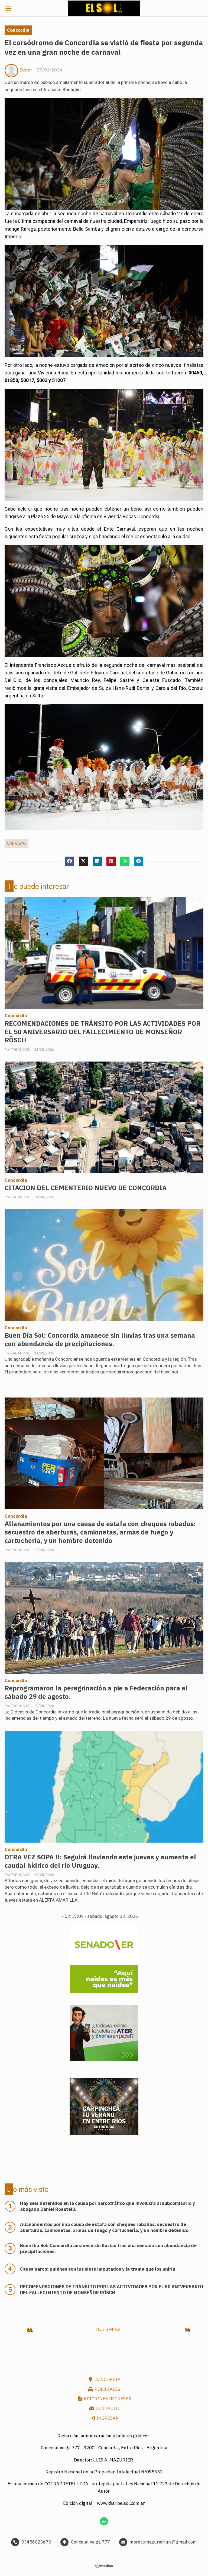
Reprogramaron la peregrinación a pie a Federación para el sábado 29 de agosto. (96, 1692)
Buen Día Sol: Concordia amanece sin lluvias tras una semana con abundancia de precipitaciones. (100, 1340)
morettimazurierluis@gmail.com (163, 2542)
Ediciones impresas (107, 2399)
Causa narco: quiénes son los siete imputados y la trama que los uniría (98, 2269)
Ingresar (107, 2418)
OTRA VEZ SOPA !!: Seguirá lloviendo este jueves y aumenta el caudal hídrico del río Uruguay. (100, 1861)
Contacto (107, 2408)
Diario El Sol (108, 2330)
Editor (26, 70)
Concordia (18, 30)
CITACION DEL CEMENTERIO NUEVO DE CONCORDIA (86, 1188)
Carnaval (17, 843)
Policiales (107, 2389)
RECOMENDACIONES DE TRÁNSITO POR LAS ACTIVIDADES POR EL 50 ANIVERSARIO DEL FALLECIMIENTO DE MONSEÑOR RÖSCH (103, 1032)
